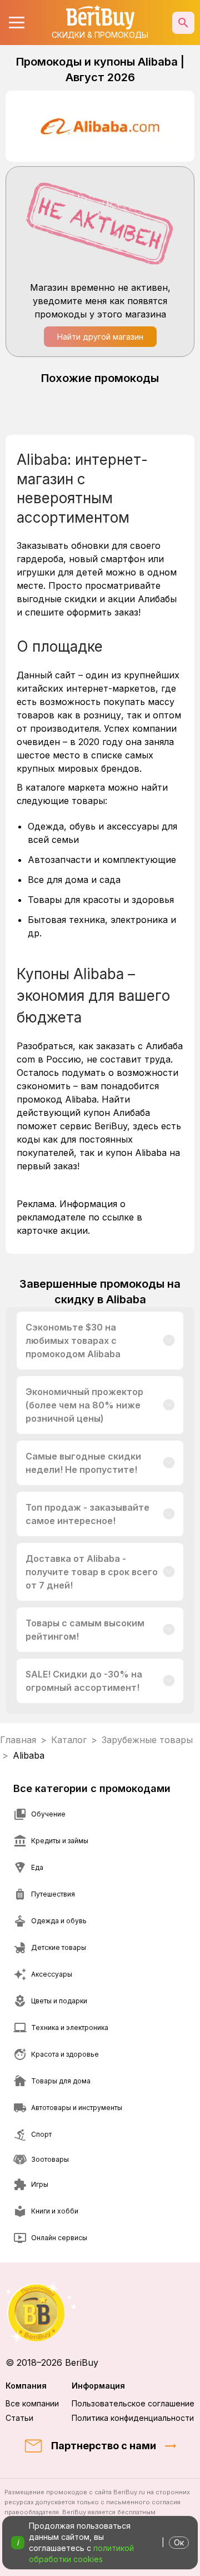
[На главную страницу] (100, 2313)
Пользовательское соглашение (133, 2403)
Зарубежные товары (147, 1740)
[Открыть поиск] (183, 23)
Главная (18, 1740)
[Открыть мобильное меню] (17, 23)
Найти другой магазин (100, 337)
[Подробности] (169, 1341)
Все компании (32, 2403)
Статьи (19, 2418)
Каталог (69, 1740)
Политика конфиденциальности (133, 2418)
